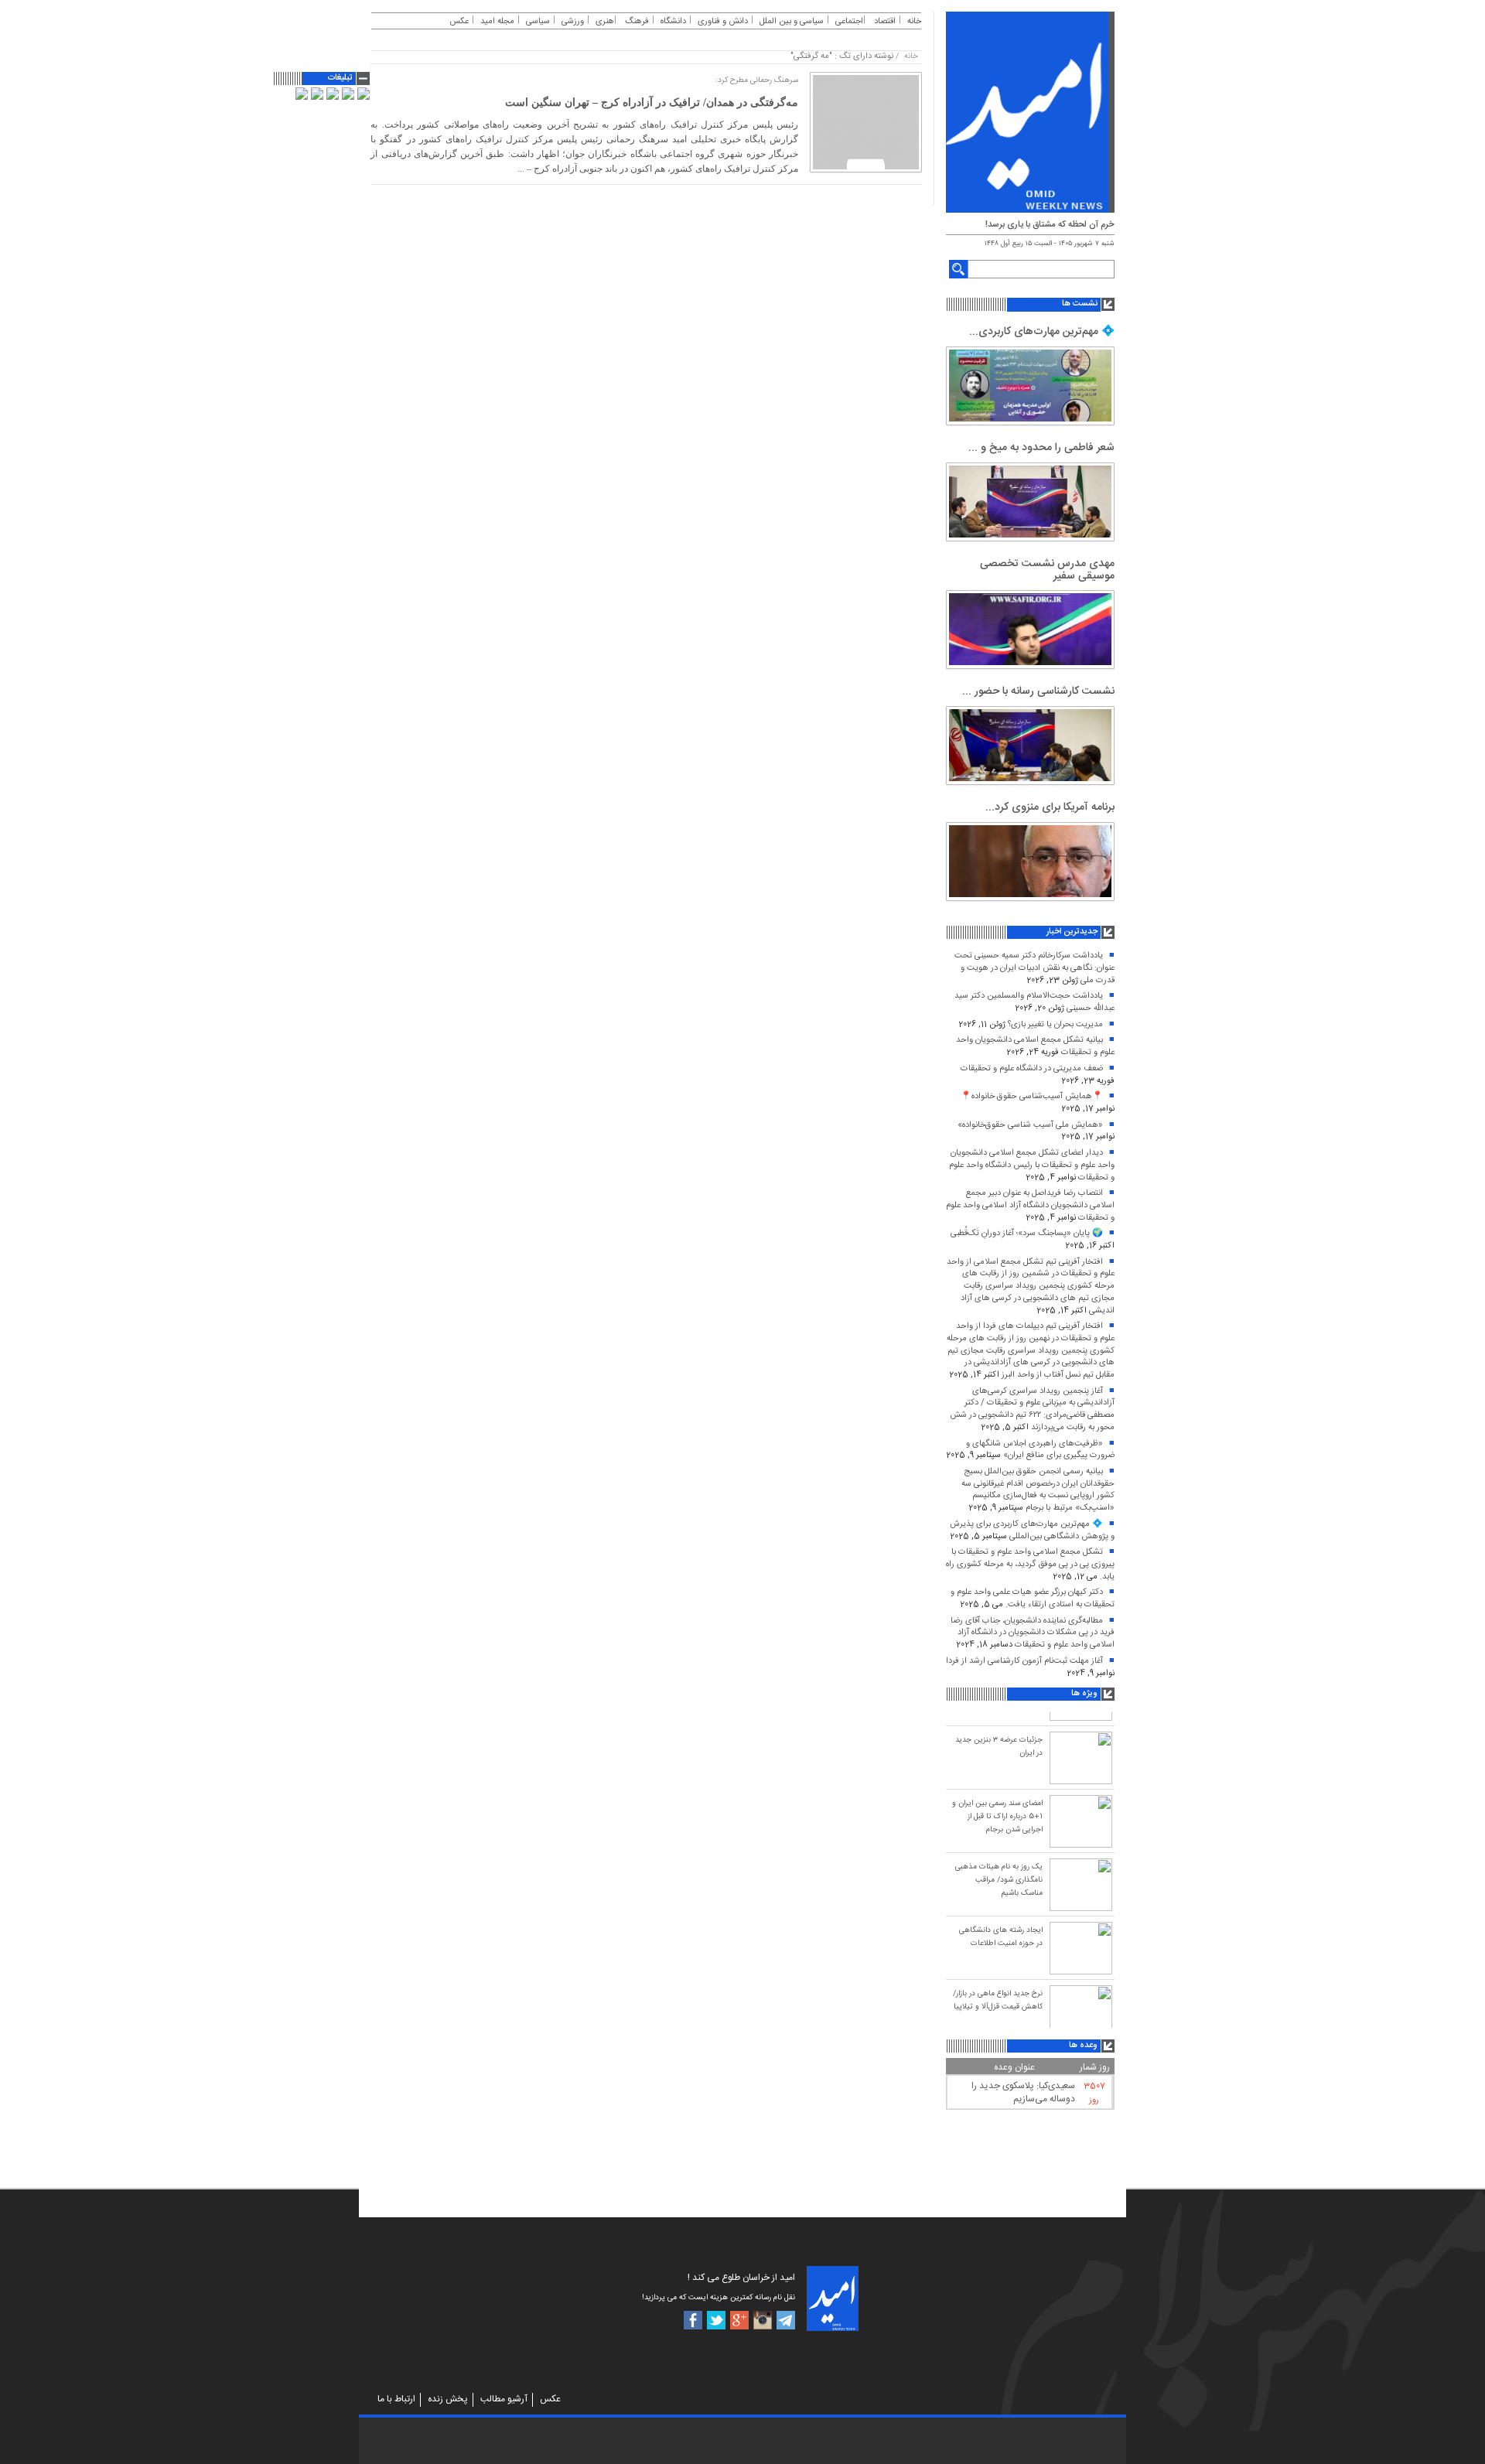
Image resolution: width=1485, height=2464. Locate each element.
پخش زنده (448, 2399)
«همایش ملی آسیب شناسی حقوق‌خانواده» (1030, 1125)
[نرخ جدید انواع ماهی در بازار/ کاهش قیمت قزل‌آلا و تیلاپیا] (1080, 2009)
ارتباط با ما (396, 2399)
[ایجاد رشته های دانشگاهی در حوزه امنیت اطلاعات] (1080, 1946)
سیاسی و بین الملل (792, 22)
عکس (459, 22)
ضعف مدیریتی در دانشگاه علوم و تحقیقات (1032, 1069)
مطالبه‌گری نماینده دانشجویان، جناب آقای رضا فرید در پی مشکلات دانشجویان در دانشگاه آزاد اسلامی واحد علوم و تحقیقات (1033, 1633)
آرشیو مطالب (504, 2399)
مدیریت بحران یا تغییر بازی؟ (1055, 1025)
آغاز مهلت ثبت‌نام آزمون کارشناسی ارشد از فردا (1024, 1661)
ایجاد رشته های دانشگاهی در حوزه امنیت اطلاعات (1001, 1935)
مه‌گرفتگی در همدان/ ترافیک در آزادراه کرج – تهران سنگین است (652, 102)
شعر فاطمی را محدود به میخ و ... (1041, 448)
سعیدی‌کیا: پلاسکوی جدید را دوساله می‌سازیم (1023, 2092)
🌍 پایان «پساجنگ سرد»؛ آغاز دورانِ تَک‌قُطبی (1027, 1234)
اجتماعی (849, 22)
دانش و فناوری (723, 22)
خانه (914, 22)
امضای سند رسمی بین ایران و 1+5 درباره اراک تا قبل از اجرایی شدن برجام (997, 1814)
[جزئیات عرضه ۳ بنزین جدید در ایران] (1080, 1756)
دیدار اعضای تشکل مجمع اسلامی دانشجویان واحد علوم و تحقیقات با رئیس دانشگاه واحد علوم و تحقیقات (1032, 1165)
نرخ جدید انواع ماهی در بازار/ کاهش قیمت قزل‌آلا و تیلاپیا (998, 1998)
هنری (605, 22)
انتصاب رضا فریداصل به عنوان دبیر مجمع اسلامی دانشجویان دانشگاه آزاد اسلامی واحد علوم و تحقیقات (1030, 1205)
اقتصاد (885, 22)
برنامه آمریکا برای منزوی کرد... (1050, 807)
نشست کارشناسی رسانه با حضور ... (1038, 691)
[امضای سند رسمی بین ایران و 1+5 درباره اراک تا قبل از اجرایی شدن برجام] (1080, 1819)
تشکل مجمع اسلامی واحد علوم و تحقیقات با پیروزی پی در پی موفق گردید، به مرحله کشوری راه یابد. (1030, 1564)
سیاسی (538, 22)
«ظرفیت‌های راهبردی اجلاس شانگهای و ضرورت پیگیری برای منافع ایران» (1040, 1450)
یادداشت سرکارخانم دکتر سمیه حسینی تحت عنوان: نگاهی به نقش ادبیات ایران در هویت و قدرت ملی (1034, 968)
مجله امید (497, 22)
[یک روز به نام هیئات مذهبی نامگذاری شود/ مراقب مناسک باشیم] (1080, 1882)
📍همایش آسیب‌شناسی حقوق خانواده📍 (1032, 1097)
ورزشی (573, 22)
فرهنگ (637, 22)
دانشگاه (673, 22)
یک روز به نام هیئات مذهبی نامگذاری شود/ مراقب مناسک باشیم (999, 1878)
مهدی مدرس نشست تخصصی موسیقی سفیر (1047, 570)
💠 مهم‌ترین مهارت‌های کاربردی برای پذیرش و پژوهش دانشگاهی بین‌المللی (1032, 1531)
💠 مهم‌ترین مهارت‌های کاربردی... (1042, 332)
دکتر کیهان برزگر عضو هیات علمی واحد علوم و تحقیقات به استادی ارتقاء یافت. (1033, 1599)
